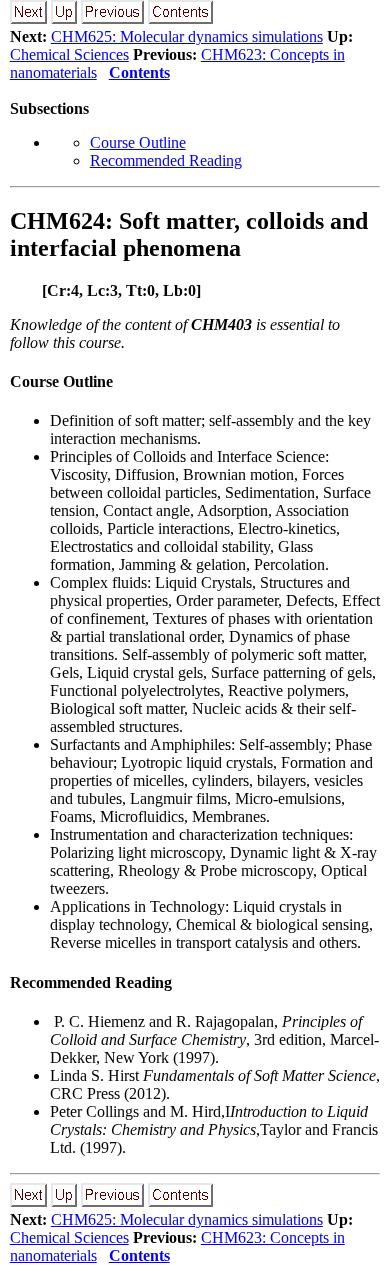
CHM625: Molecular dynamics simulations (187, 36)
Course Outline (138, 142)
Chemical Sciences (69, 54)
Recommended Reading (166, 160)
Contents (139, 72)
